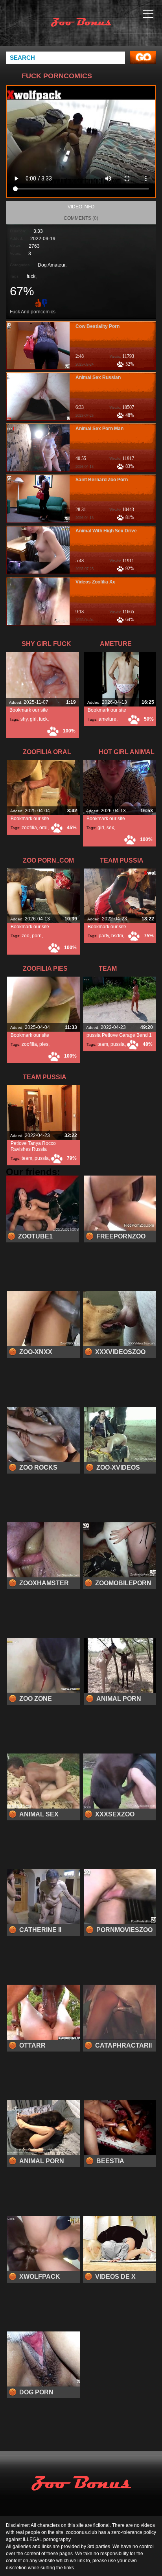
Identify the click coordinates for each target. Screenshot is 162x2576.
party (104, 936)
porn (37, 936)
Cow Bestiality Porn (98, 326)
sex (110, 828)
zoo (26, 936)
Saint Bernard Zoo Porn (102, 480)
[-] (45, 302)
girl (33, 719)
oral (43, 828)
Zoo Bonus (101, 31)
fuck (31, 276)
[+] (37, 303)
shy (24, 719)
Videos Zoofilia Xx (95, 582)
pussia (118, 1044)
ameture (108, 719)
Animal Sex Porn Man (99, 429)
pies (44, 1044)
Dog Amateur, (52, 265)
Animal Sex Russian (98, 377)
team (103, 1044)
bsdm (117, 936)
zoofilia (29, 828)
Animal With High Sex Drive (106, 531)
